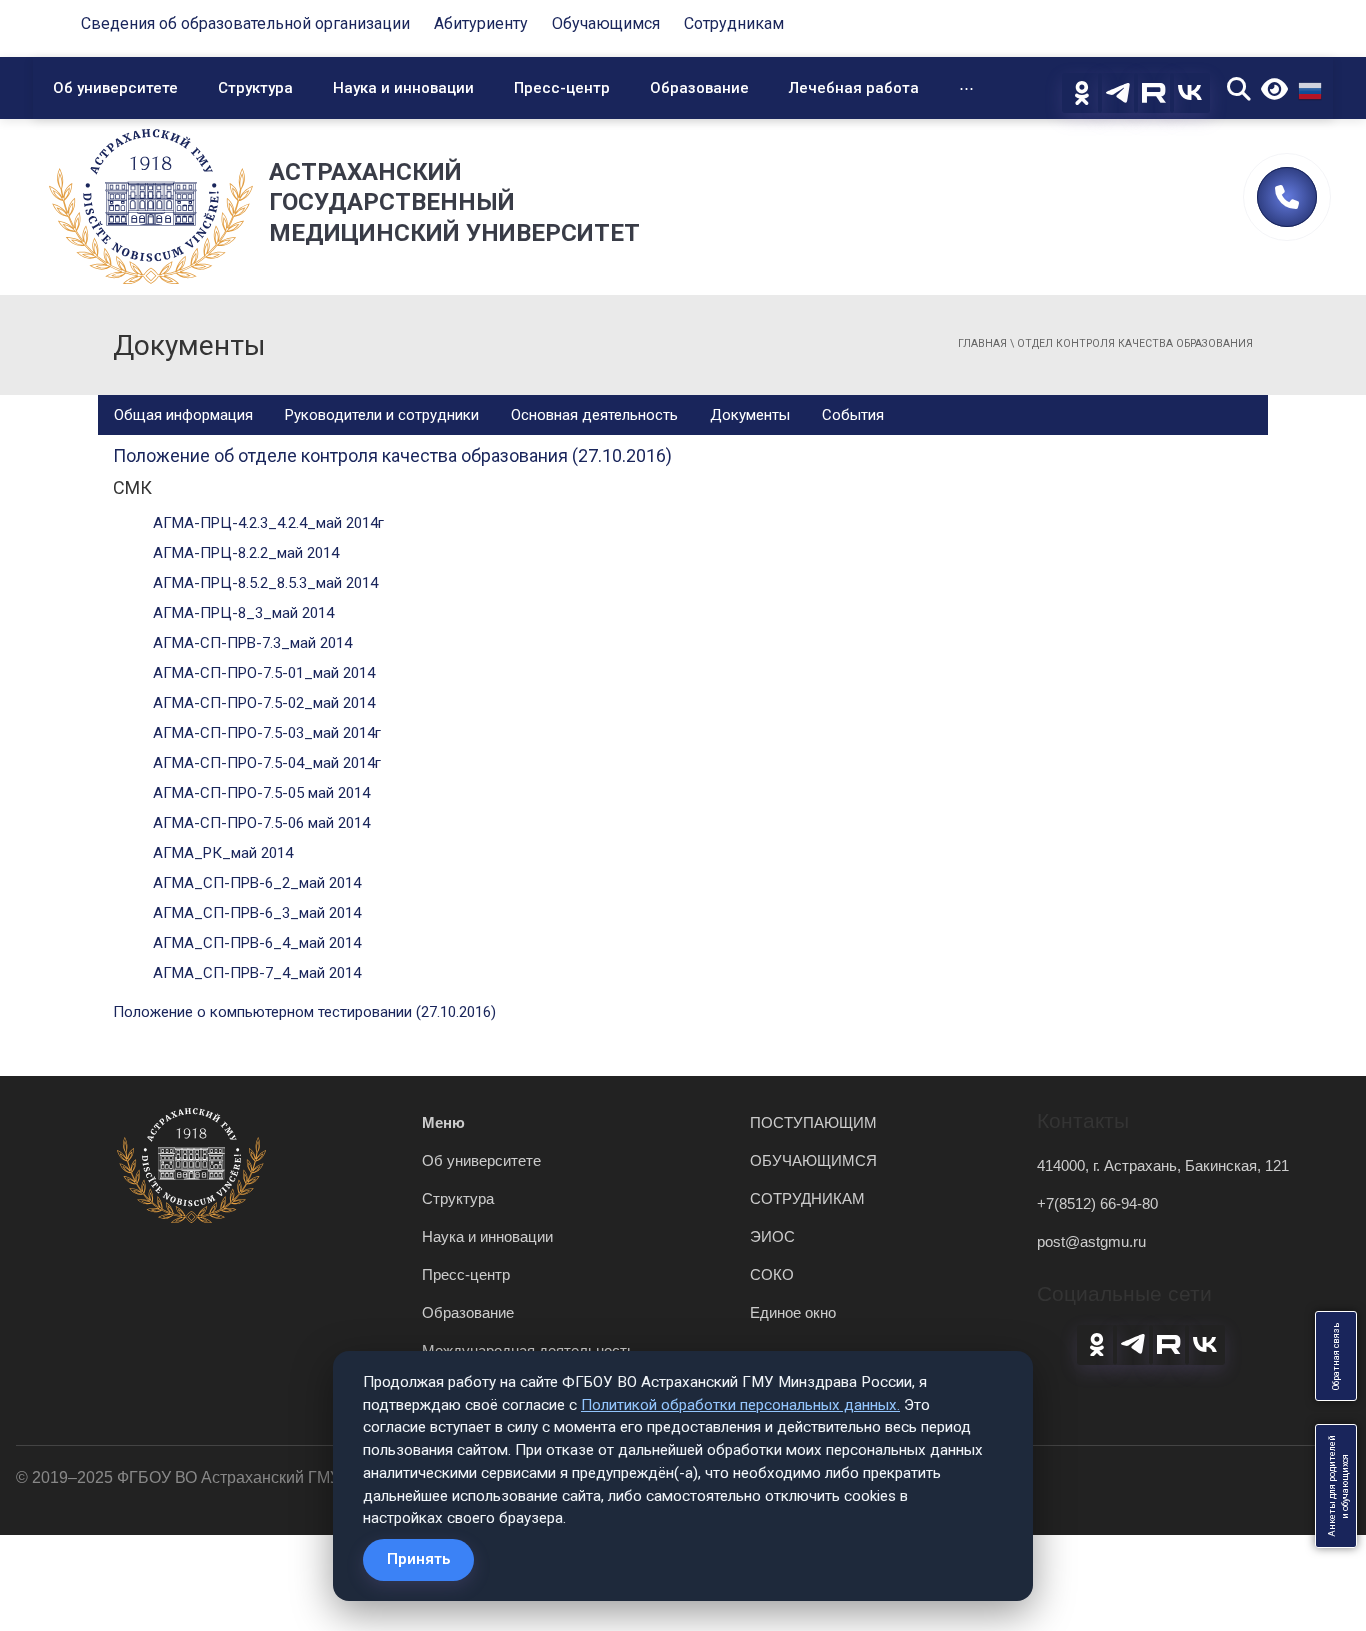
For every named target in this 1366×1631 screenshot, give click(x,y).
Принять (418, 1559)
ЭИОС (772, 1236)
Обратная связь (1336, 1356)
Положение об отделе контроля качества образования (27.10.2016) (392, 455)
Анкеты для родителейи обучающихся (1338, 1486)
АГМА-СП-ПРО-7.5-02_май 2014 (264, 703)
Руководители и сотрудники (382, 415)
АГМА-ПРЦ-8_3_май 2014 (243, 613)
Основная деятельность (594, 415)
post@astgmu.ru (1091, 1241)
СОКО (772, 1274)
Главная (982, 343)
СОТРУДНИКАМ (807, 1198)
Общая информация (183, 415)
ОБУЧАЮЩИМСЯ (813, 1160)
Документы (750, 415)
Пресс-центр (562, 88)
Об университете (115, 88)
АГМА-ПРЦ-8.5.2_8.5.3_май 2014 (265, 583)
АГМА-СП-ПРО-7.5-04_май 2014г (267, 763)
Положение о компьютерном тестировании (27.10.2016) (304, 1012)
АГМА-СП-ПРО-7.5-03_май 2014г (267, 733)
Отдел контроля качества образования (1135, 343)
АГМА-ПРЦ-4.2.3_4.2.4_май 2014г (268, 523)
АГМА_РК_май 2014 (223, 853)
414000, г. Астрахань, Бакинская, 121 (1163, 1165)
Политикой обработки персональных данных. (740, 1405)
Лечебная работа (854, 88)
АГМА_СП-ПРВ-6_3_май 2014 (257, 913)
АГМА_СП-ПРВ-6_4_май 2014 (257, 943)
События (853, 415)
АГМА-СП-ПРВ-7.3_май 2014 (252, 643)
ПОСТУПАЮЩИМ (813, 1122)
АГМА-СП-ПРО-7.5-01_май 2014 (264, 673)
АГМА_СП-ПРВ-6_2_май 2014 (257, 883)
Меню (443, 1122)
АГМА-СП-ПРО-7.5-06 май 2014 (261, 823)
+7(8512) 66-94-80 (1097, 1203)
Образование (699, 88)
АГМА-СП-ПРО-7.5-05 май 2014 (261, 793)
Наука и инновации (403, 88)
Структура (255, 88)
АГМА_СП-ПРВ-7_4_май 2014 (257, 973)
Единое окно (793, 1312)
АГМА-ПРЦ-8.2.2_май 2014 (246, 553)
